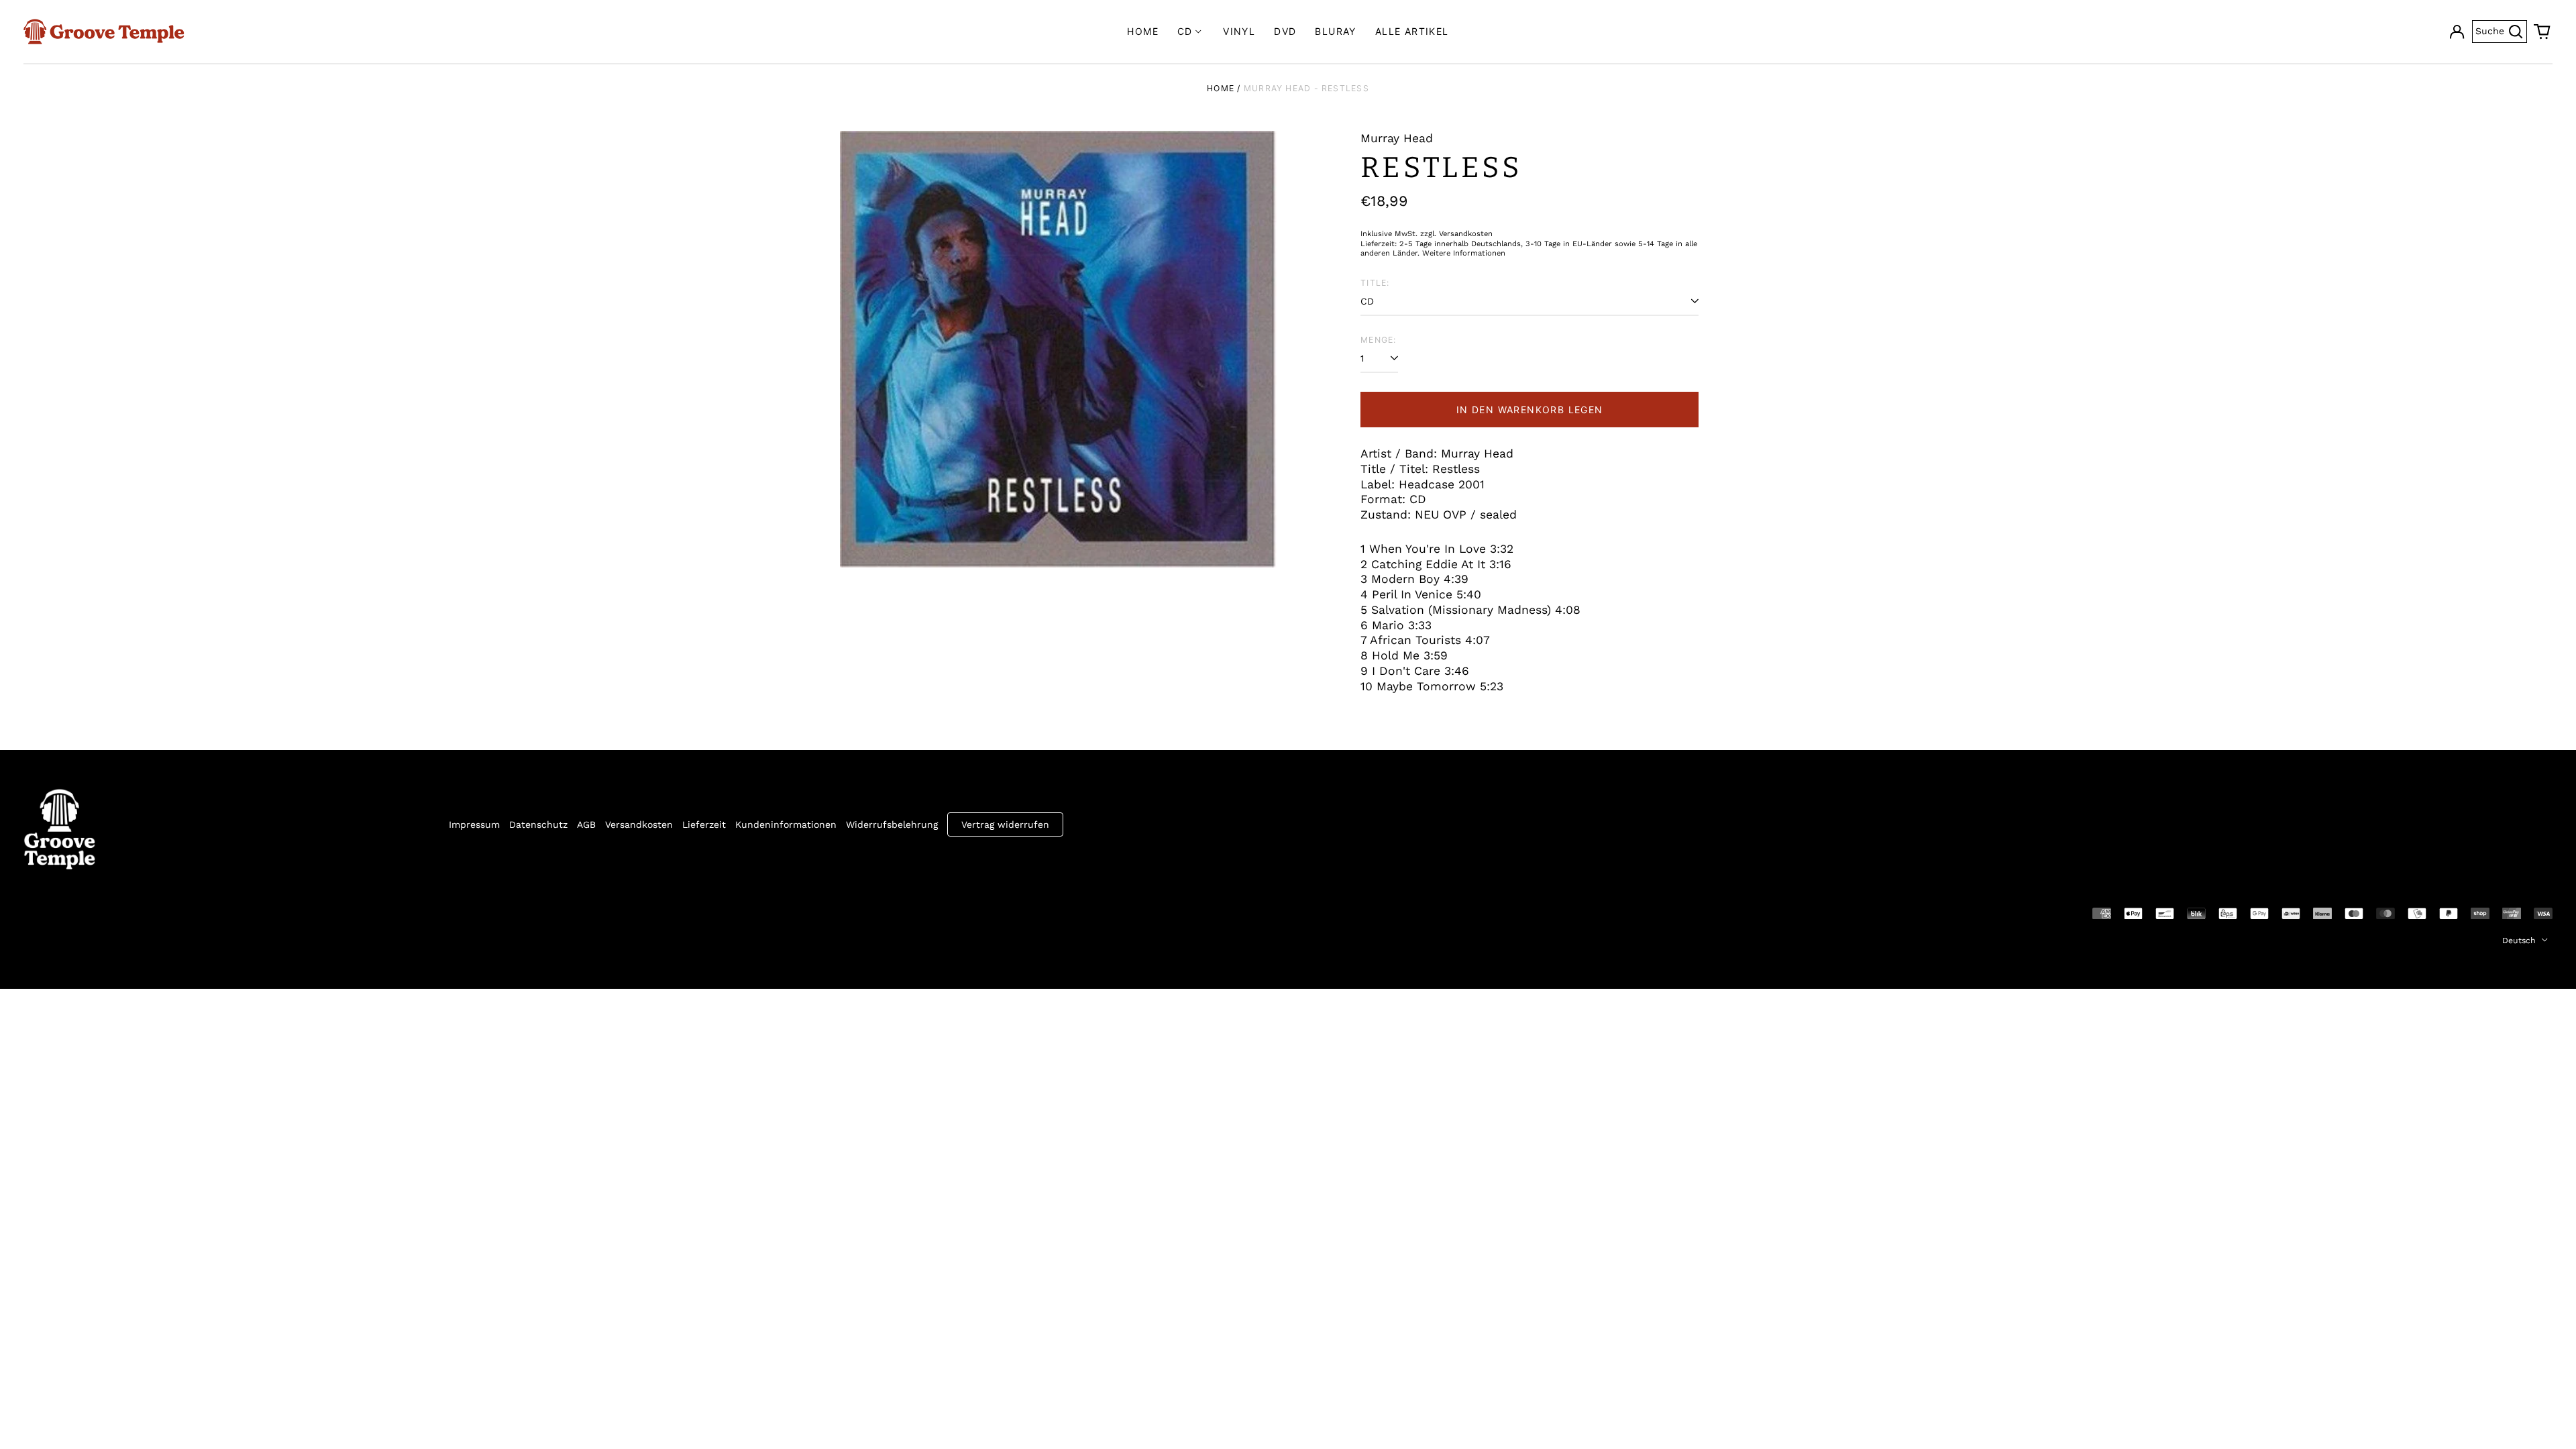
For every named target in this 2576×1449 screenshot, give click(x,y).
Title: (1375, 283)
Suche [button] (2501, 30)
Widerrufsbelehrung (892, 824)
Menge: (1378, 340)
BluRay (1335, 31)
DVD (1285, 31)
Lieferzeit (704, 824)
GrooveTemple (85, 912)
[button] (2542, 32)
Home (1143, 31)
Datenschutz (538, 824)
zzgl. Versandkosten (1456, 234)
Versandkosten (639, 824)
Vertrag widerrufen (1005, 824)
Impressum (474, 824)
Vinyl (1239, 31)
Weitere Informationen (1464, 253)
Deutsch (2520, 941)
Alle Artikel (1412, 31)
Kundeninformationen (786, 824)
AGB (586, 824)
